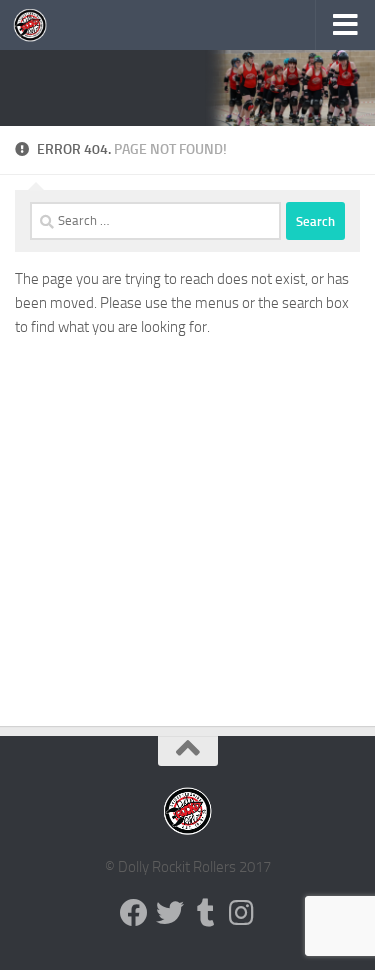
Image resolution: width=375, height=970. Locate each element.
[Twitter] (170, 913)
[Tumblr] (206, 913)
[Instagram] (242, 913)
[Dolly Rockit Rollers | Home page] (35, 25)
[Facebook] (134, 913)
